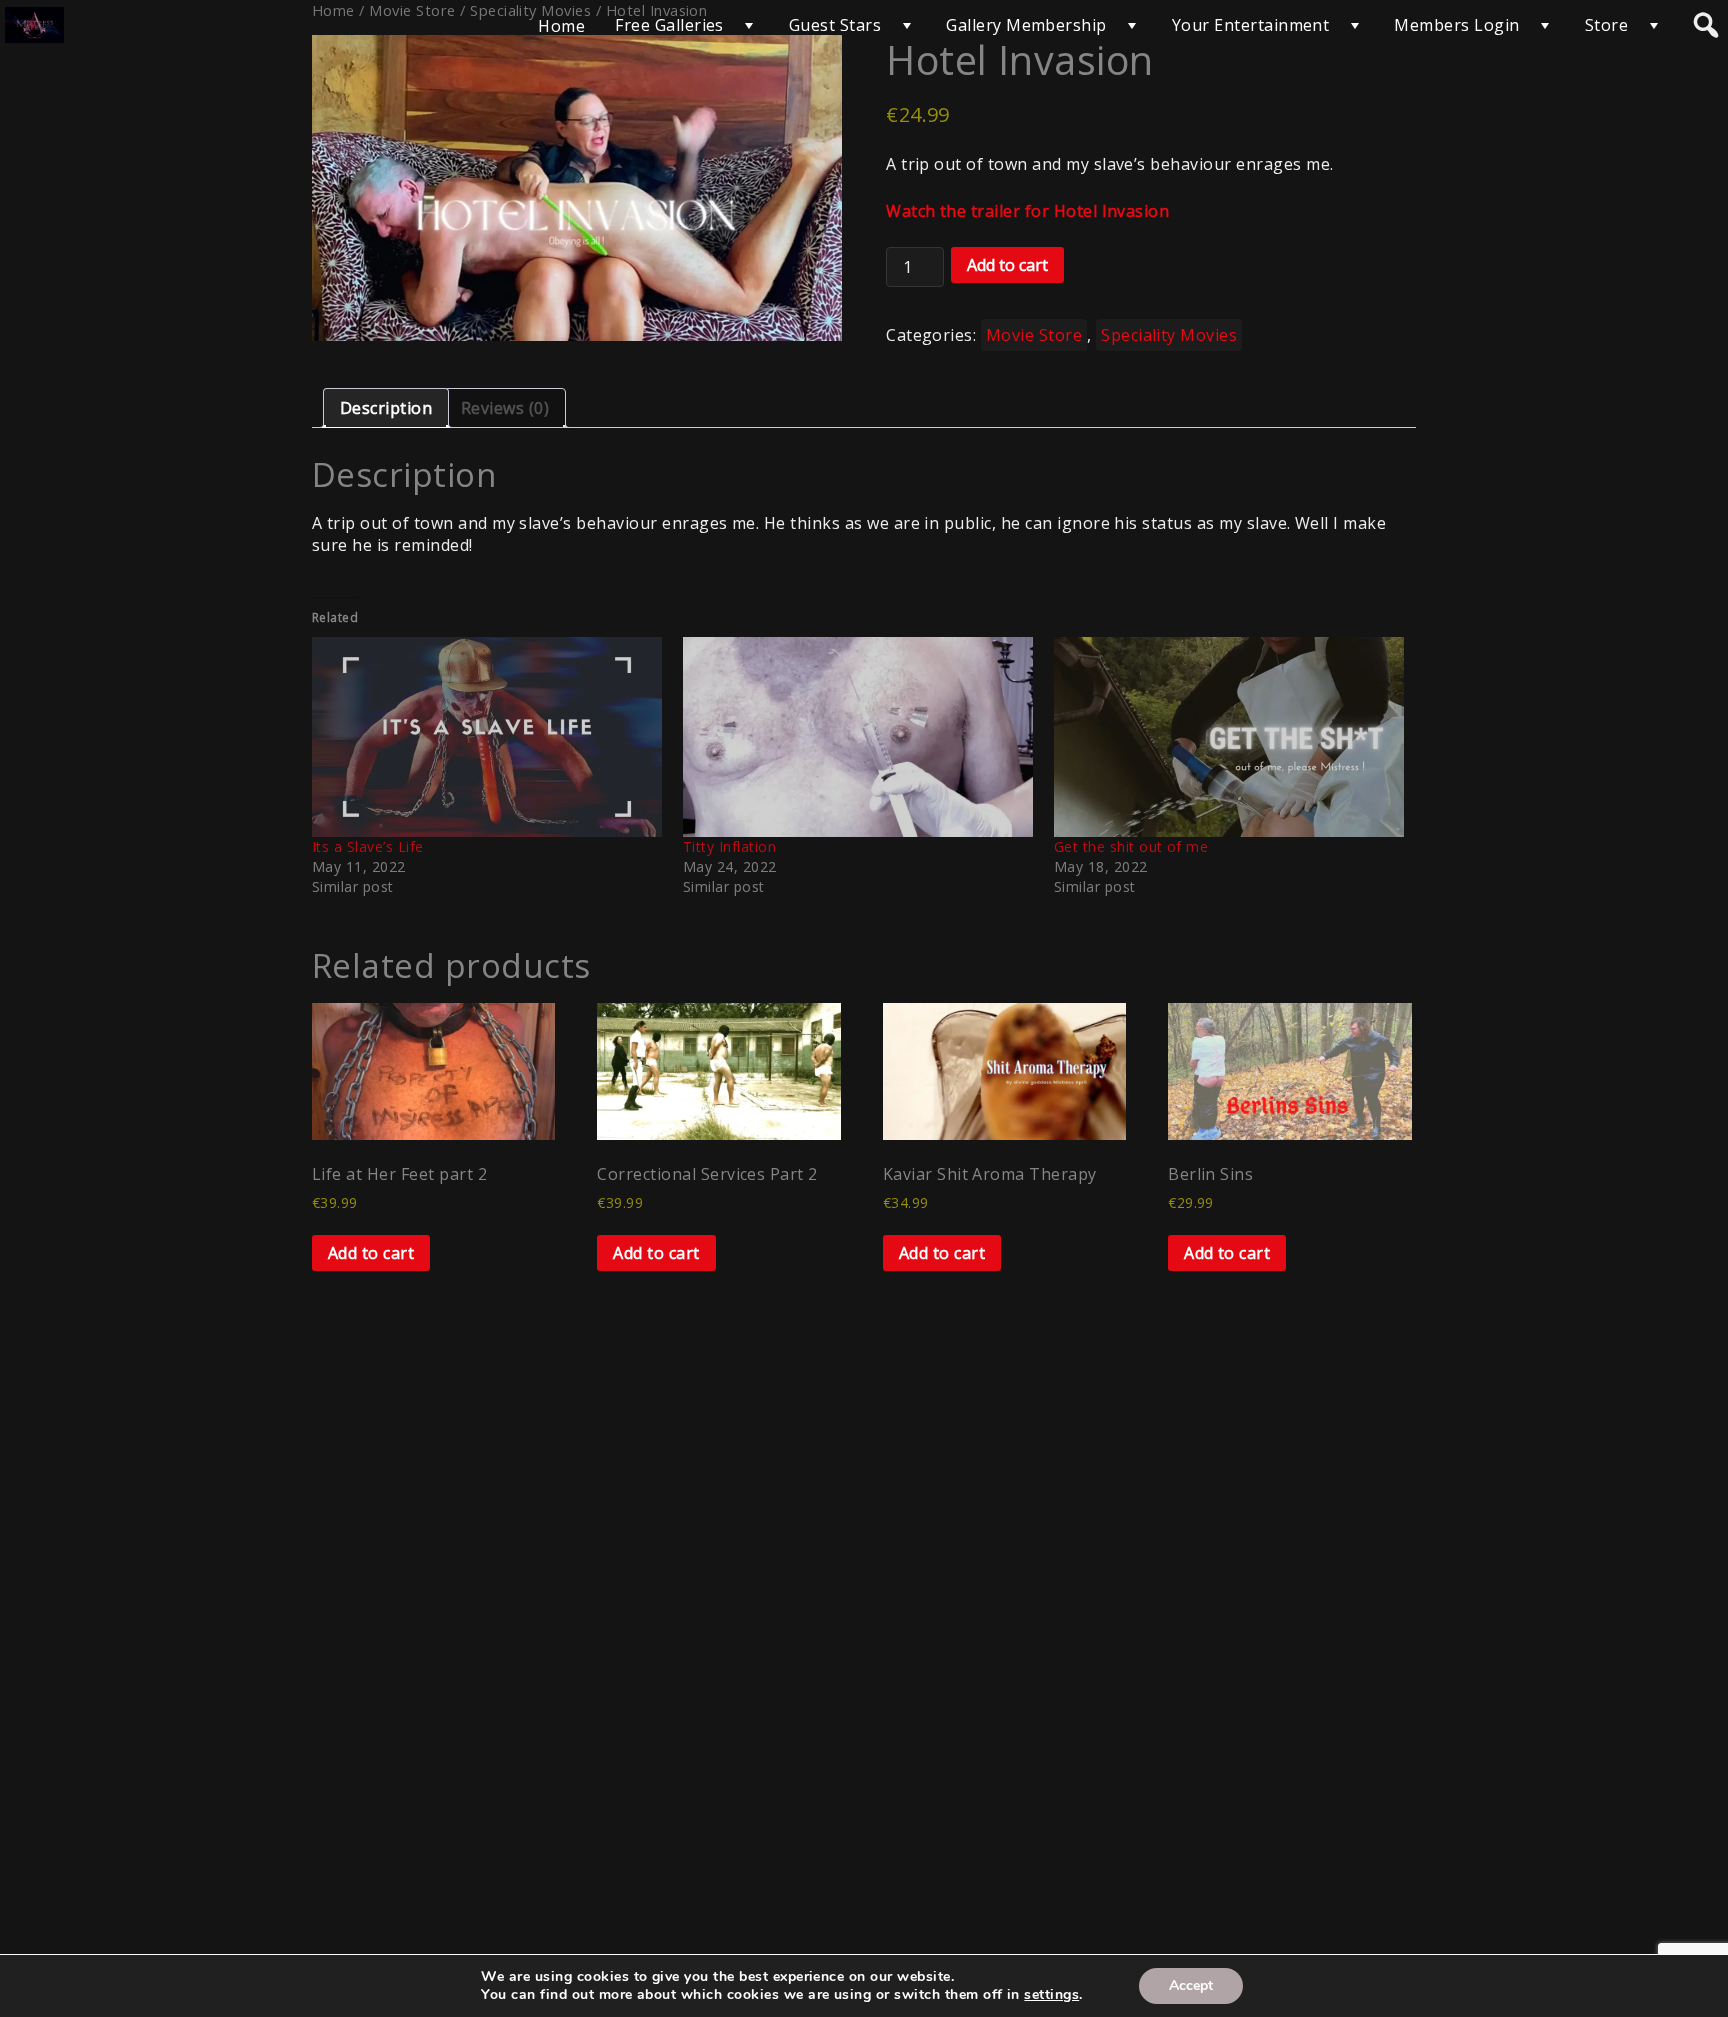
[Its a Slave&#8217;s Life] (487, 737)
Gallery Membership (1026, 25)
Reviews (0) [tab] (505, 408)
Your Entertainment (1251, 25)
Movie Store (1034, 335)
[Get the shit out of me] (1229, 737)
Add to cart (1007, 265)
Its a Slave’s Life (368, 846)
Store (1606, 25)
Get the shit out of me (1131, 846)
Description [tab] (386, 408)
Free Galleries (669, 25)
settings (1051, 1995)
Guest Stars (835, 25)
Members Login (1456, 25)
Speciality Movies (1169, 335)
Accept (1191, 1985)
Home (561, 26)
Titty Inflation (729, 846)
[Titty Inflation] (858, 737)
